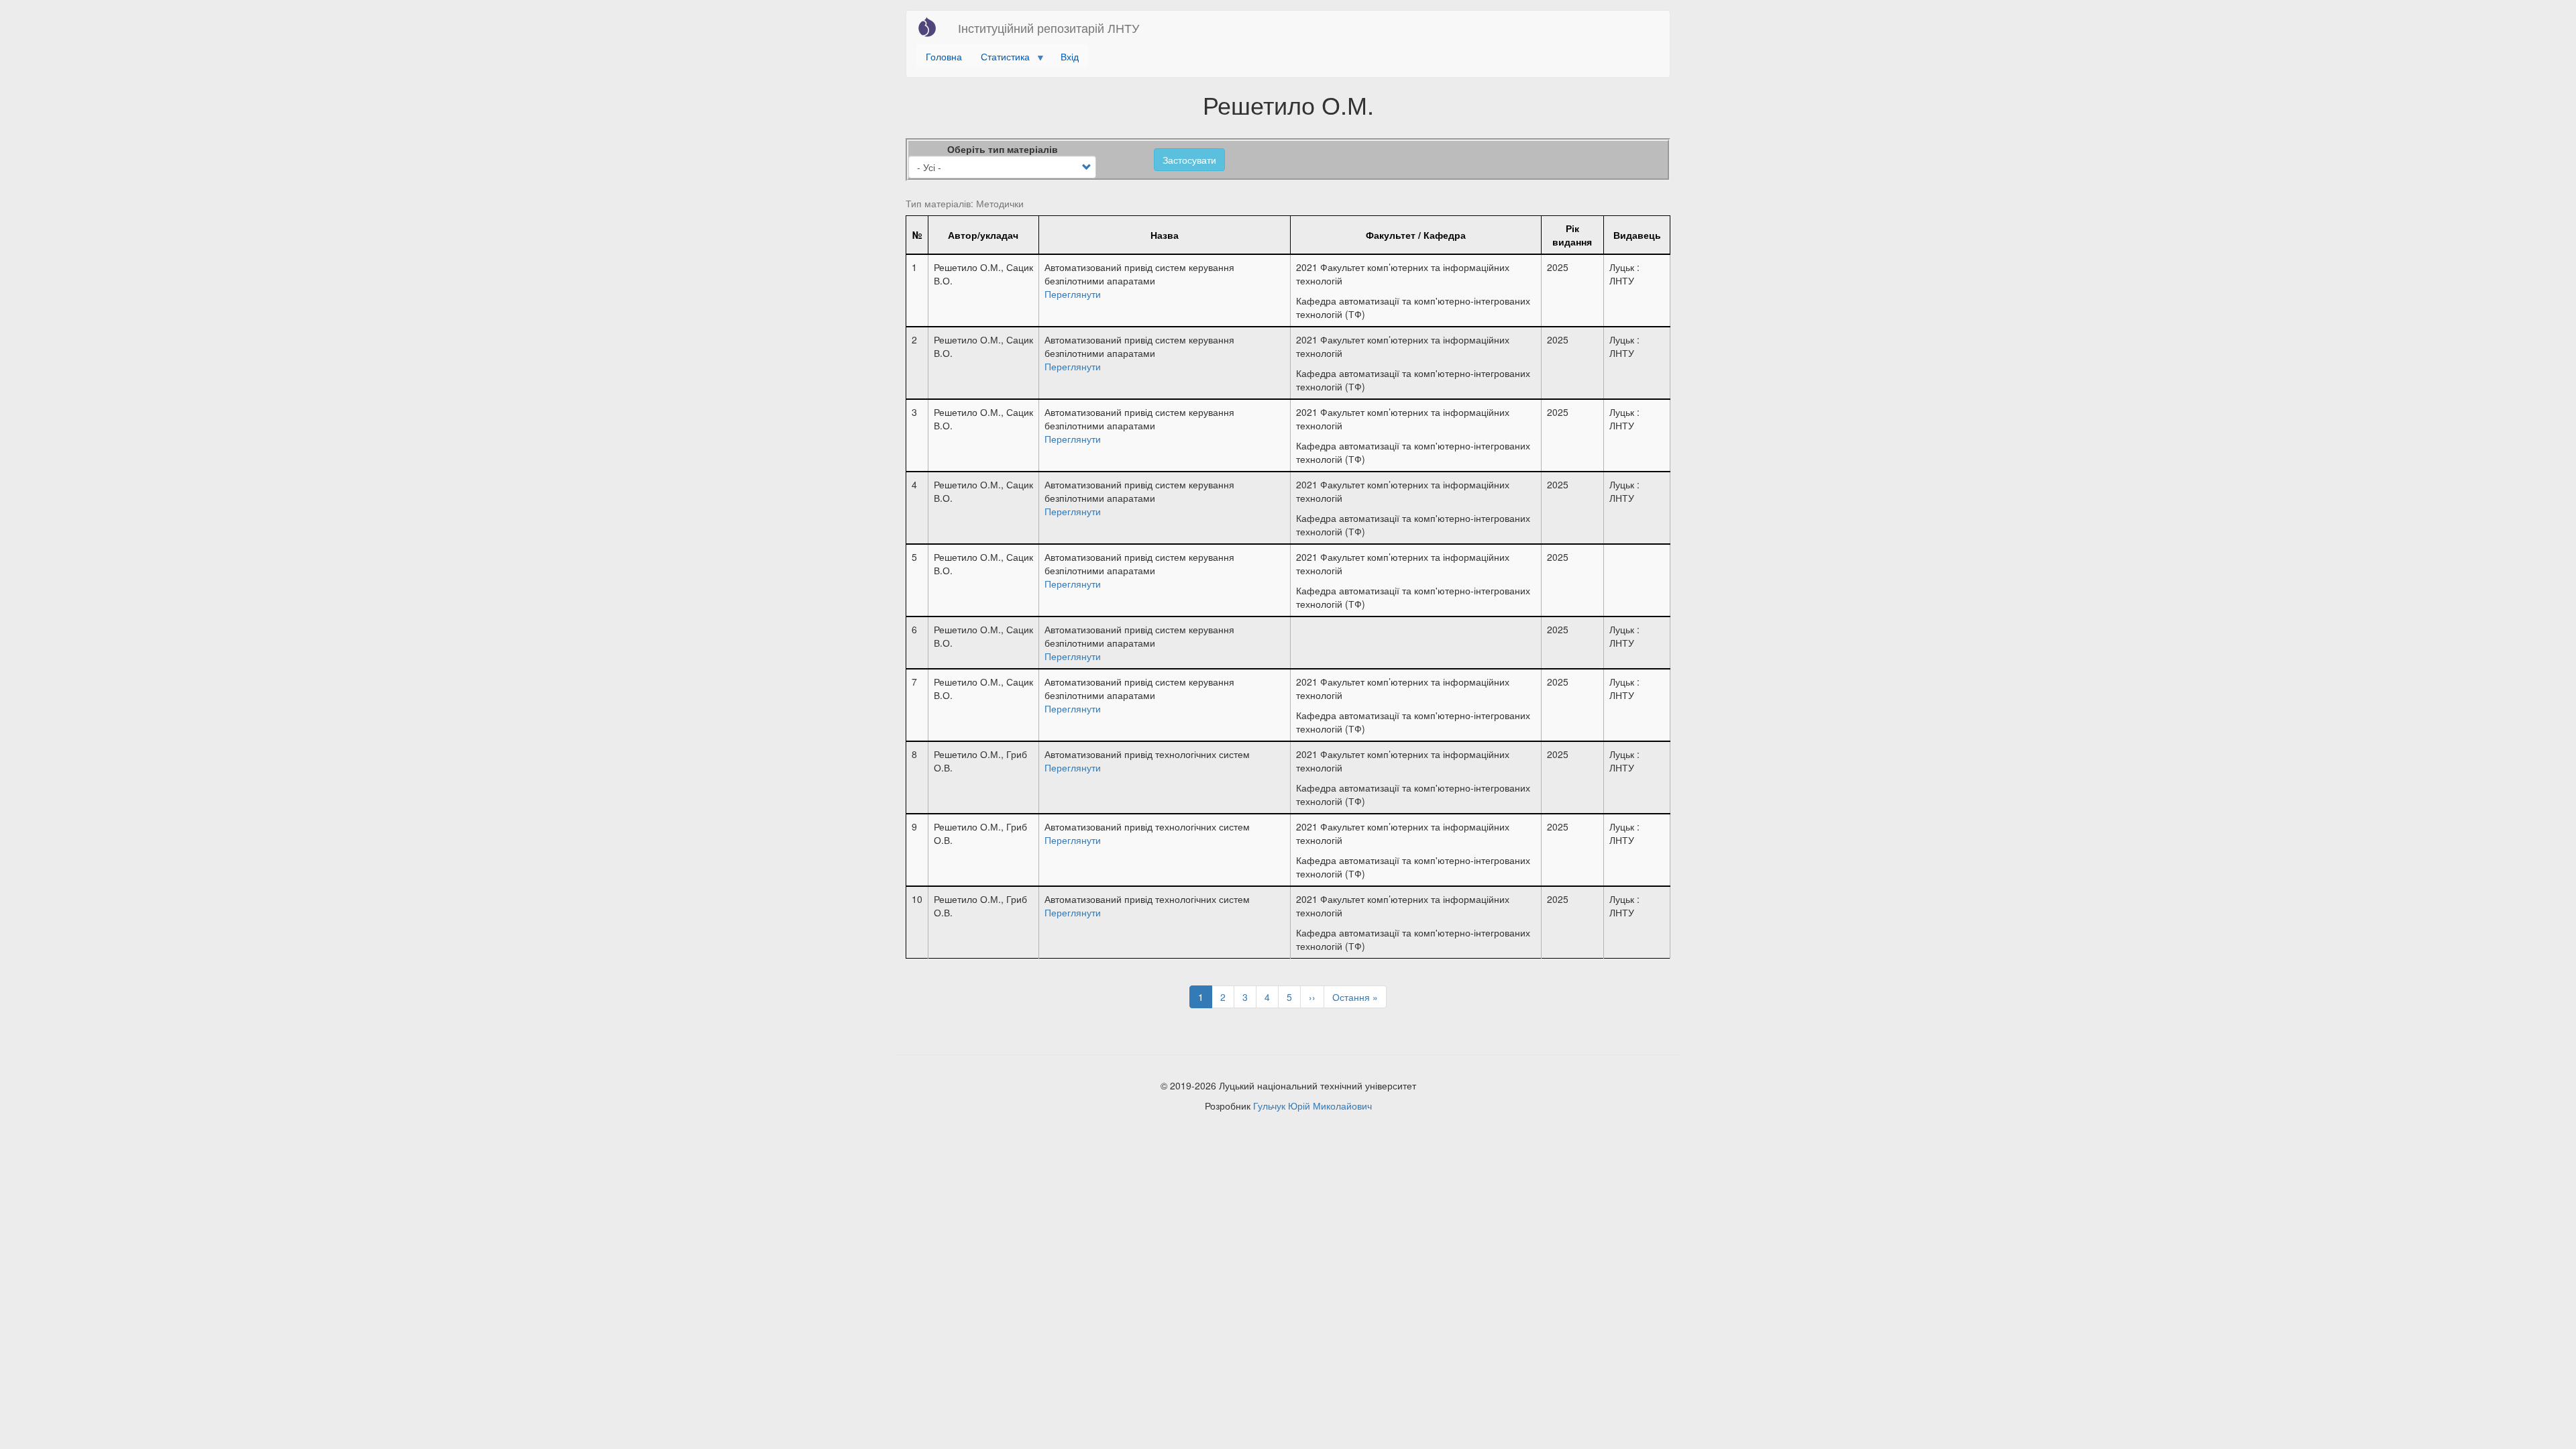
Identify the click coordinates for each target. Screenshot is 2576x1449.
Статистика (1001, 59)
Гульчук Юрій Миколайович (1312, 1106)
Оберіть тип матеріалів (1003, 149)
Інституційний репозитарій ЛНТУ (1049, 28)
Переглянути (1073, 294)
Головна (944, 56)
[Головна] (932, 27)
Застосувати (1189, 160)
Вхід (1070, 56)
